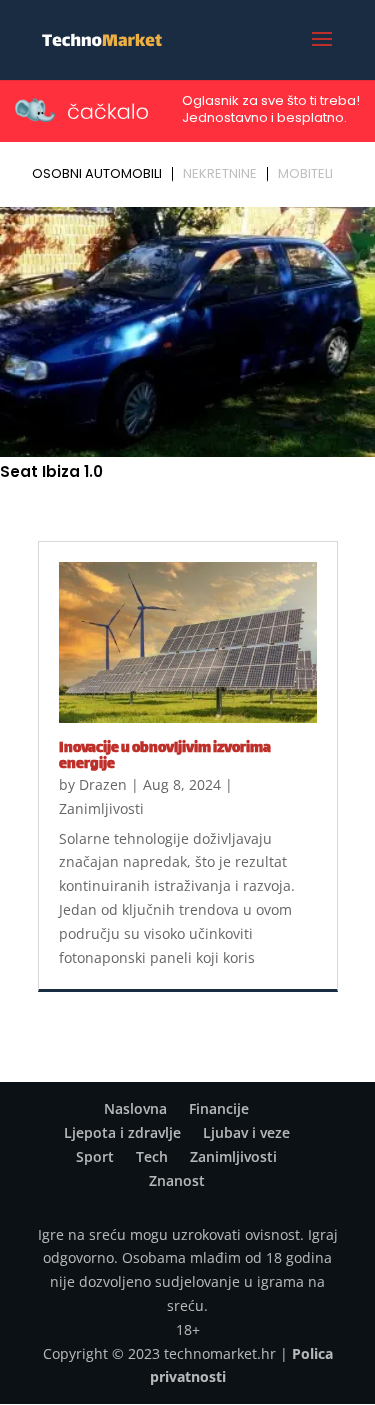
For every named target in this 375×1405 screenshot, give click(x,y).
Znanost (177, 1180)
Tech (152, 1156)
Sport (95, 1156)
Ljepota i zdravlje (122, 1132)
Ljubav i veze (246, 1132)
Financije (219, 1108)
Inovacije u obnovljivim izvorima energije (165, 756)
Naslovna (135, 1108)
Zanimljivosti (101, 808)
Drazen (103, 784)
